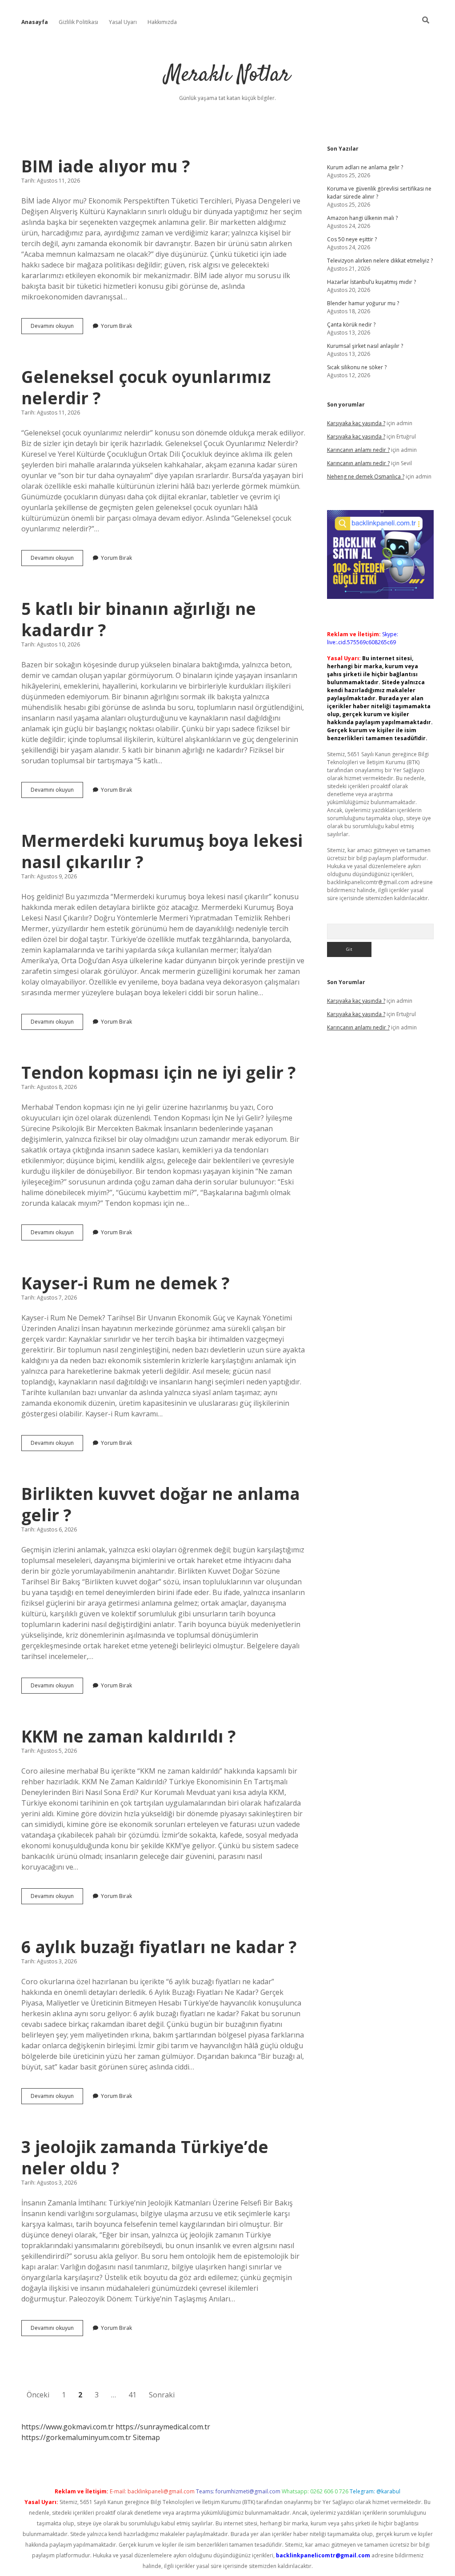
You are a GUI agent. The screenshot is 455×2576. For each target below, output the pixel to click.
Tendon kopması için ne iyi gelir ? (159, 1072)
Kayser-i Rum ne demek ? (126, 1283)
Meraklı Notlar (227, 75)
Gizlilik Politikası (78, 22)
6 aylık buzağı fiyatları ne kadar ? (159, 1947)
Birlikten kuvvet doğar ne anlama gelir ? (161, 1504)
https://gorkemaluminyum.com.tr (76, 2437)
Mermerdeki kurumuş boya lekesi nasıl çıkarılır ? (162, 851)
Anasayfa (35, 22)
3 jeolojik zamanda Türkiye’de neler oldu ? (145, 2157)
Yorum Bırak (116, 326)
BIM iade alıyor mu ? (106, 166)
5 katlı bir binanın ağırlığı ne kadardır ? (139, 619)
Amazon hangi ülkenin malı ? (362, 218)
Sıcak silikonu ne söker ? (357, 367)
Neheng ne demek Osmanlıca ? (366, 477)
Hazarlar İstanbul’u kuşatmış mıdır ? (371, 282)
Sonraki (162, 2395)
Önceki (38, 2395)
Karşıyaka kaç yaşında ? (356, 423)
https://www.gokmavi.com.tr (68, 2427)
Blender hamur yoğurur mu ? (363, 303)
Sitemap (146, 2437)
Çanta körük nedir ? (351, 325)
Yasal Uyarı (123, 22)
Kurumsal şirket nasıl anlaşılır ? (365, 346)
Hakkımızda (162, 22)
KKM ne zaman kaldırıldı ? (129, 1736)
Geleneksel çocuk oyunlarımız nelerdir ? (146, 387)
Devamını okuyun (57, 328)
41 (132, 2395)
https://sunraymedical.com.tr (163, 2427)
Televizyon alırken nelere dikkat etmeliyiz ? (380, 261)
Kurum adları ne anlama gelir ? (365, 167)
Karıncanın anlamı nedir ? (358, 450)
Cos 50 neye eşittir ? (352, 239)
